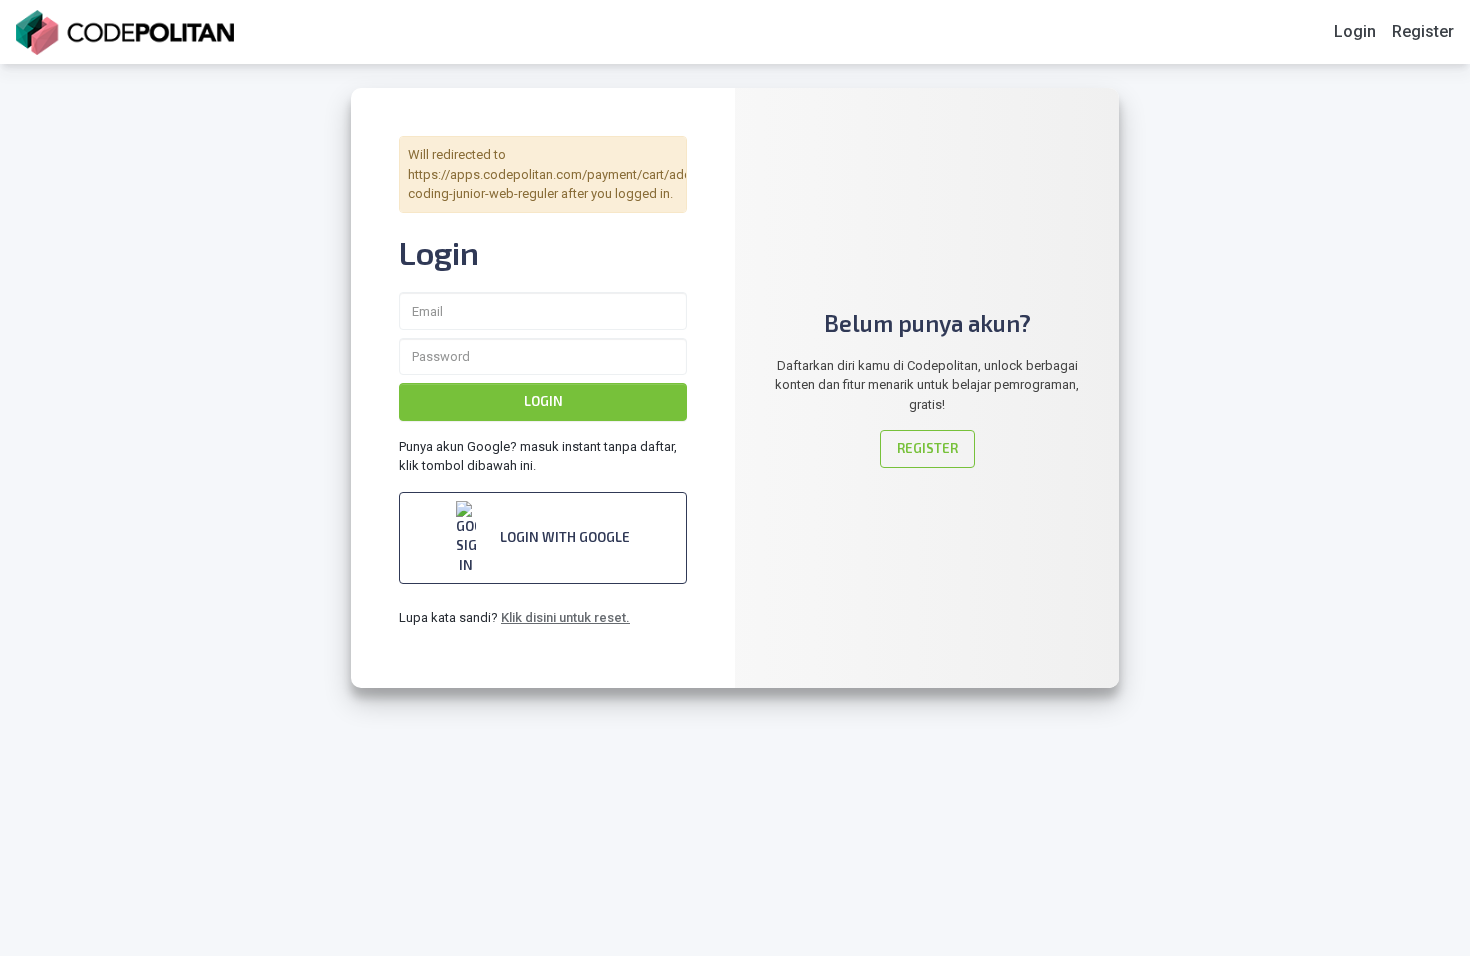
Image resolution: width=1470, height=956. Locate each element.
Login (1355, 31)
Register (1423, 31)
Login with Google (565, 537)
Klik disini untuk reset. (565, 617)
